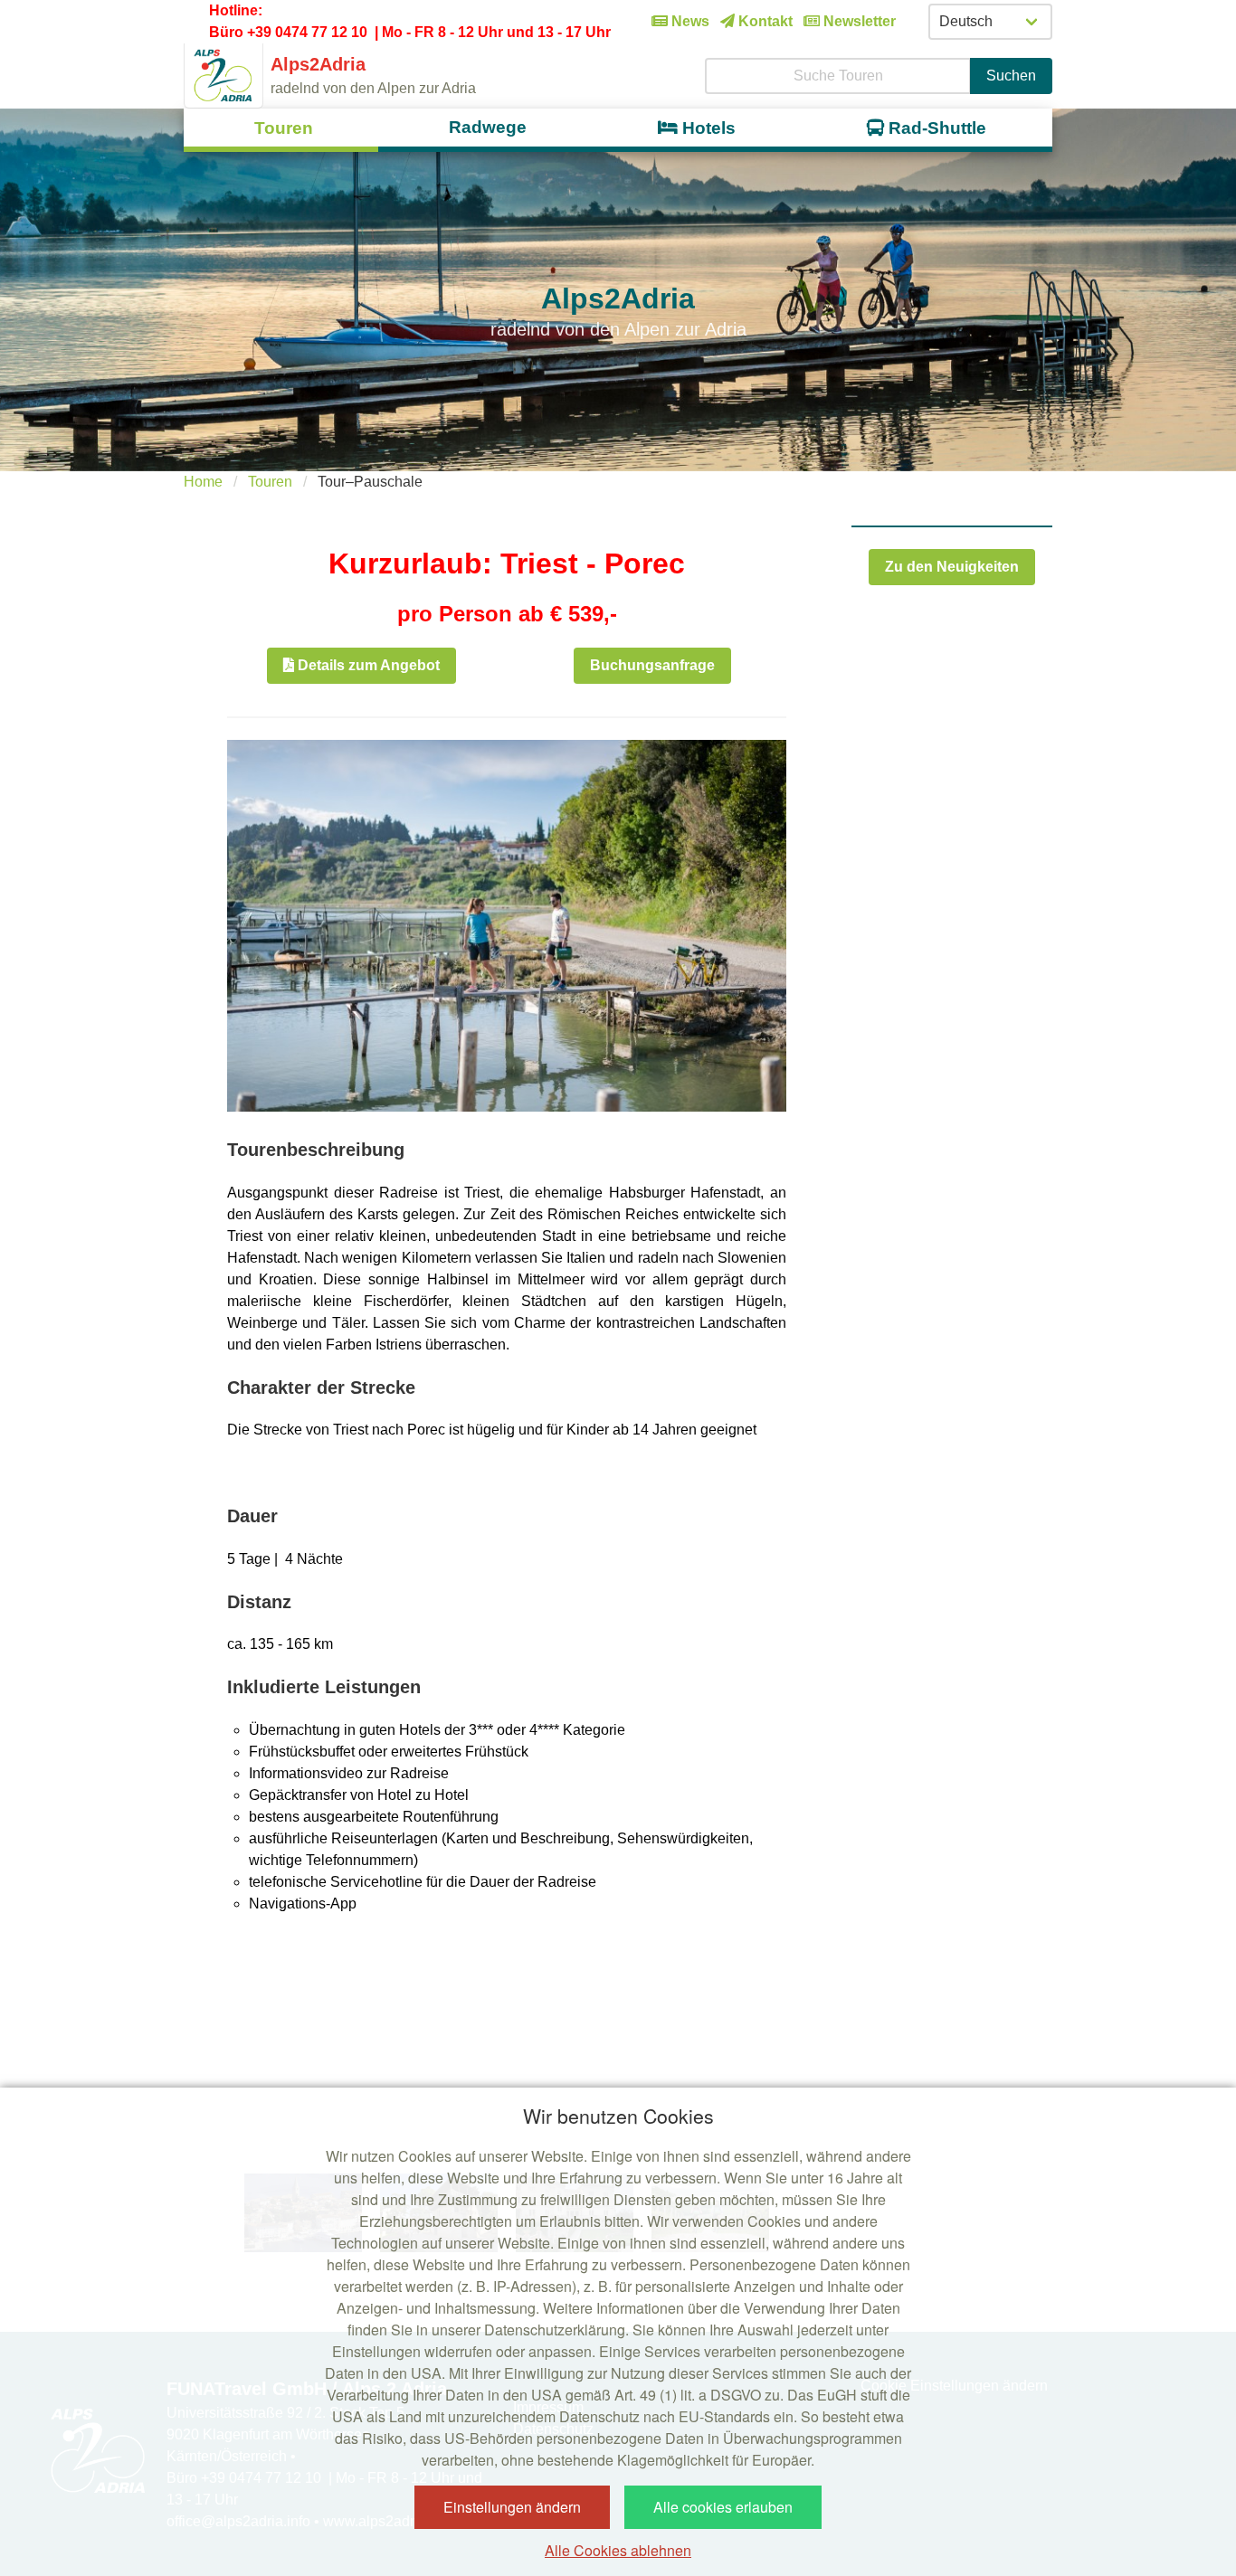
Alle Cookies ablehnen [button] (618, 2550)
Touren (270, 482)
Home (203, 482)
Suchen (1011, 76)
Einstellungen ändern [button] (512, 2507)
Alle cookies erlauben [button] (723, 2507)
